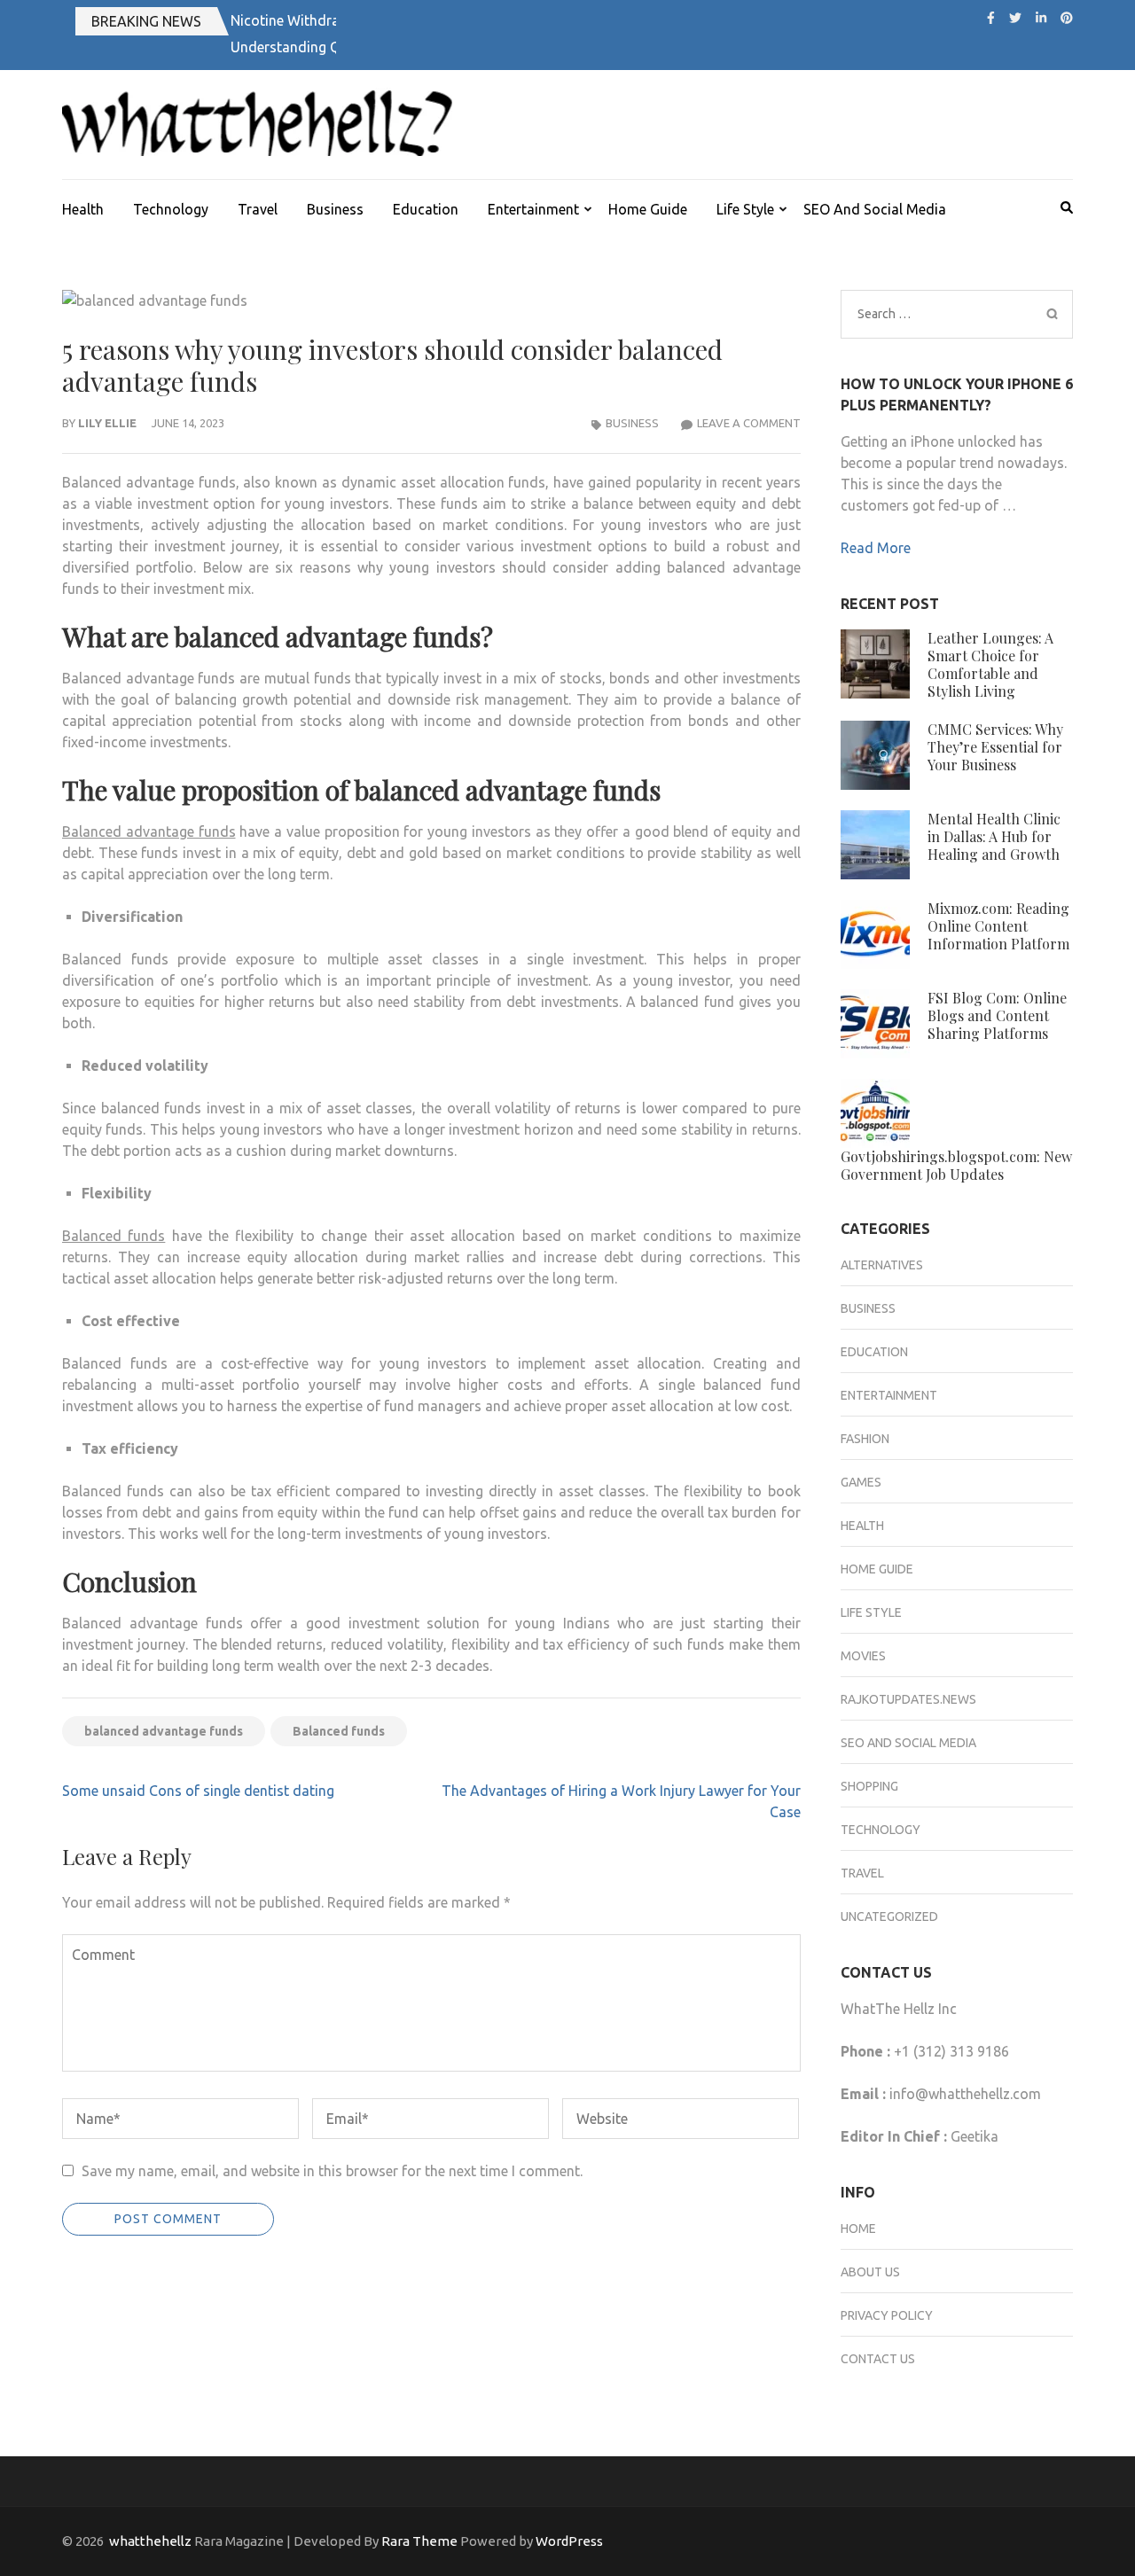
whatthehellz (150, 2541)
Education (426, 209)
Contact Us (878, 2359)
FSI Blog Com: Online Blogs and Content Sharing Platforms (997, 1015)
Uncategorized (889, 1916)
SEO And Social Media (875, 209)
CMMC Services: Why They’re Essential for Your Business (995, 747)
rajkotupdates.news (908, 1699)
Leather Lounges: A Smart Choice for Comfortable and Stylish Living (990, 664)
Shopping (869, 1786)
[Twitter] (1015, 18)
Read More (876, 548)
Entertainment (533, 209)
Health (83, 209)
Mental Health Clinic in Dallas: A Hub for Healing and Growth (994, 836)
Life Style (745, 209)
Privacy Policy (887, 2315)
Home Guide (648, 209)
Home (858, 2229)
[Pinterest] (1067, 18)
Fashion (865, 1439)
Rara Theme (419, 2541)
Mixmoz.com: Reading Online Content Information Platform (998, 926)
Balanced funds (339, 1731)
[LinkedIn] (1041, 18)
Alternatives (882, 1265)
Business (335, 209)
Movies (863, 1656)
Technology (171, 209)
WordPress (569, 2541)
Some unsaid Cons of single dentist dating (198, 1791)
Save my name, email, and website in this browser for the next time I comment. (332, 2171)
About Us (870, 2272)
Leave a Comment (749, 423)
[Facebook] (991, 18)
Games (861, 1482)
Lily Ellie (107, 423)
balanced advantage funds (164, 1731)
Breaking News (146, 21)
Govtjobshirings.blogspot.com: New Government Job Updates (956, 1165)
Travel (258, 209)
